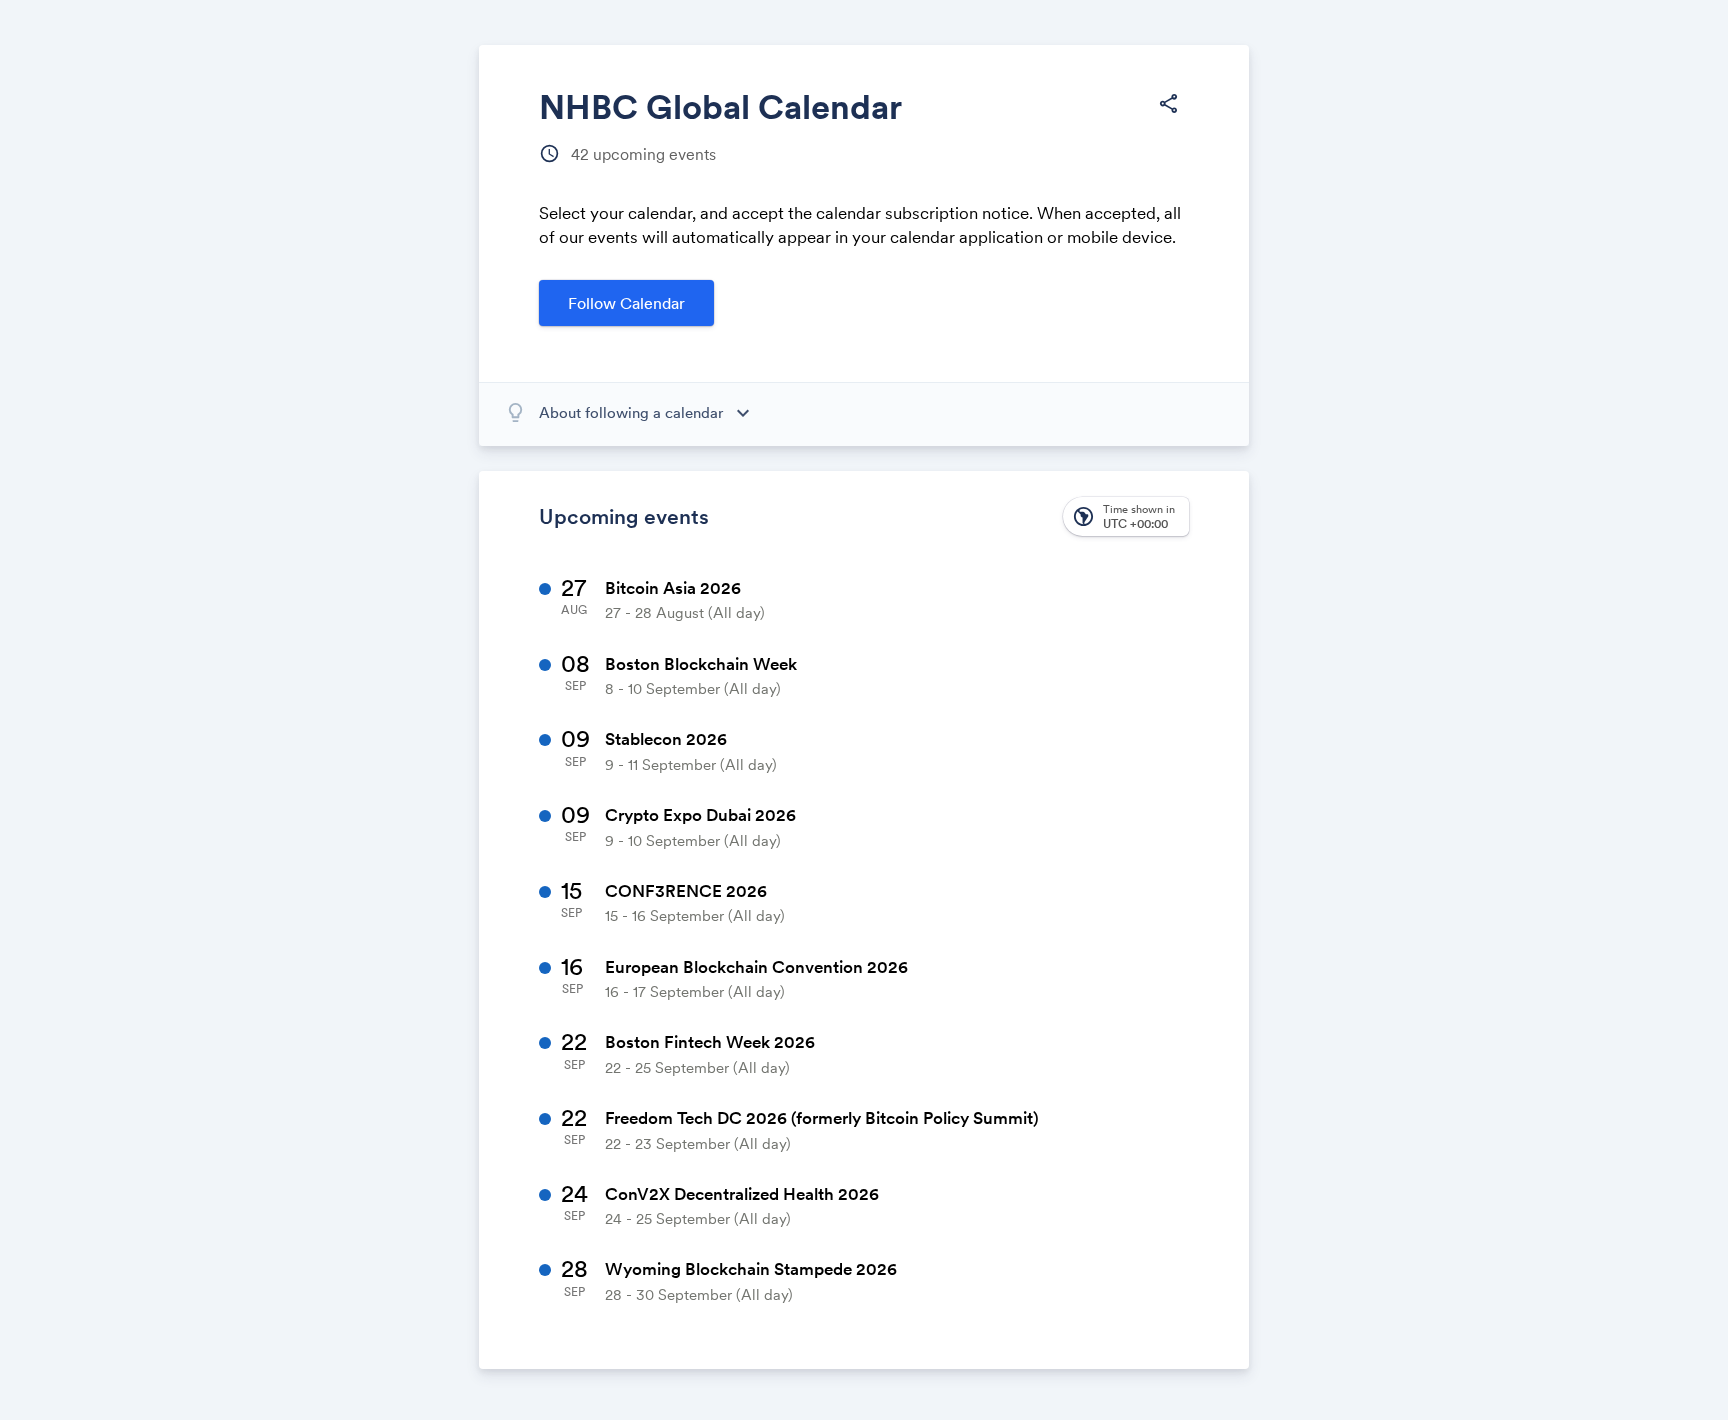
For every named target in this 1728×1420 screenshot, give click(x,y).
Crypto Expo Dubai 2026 (700, 815)
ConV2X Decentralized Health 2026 (742, 1194)
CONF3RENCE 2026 (686, 891)
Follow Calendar (626, 303)
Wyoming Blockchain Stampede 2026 (751, 1269)
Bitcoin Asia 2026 (673, 588)
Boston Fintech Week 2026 (710, 1042)
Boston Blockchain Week (701, 664)
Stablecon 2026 (666, 739)
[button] (1168, 104)
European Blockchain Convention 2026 (756, 967)
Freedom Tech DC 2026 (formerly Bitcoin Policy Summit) (822, 1118)
